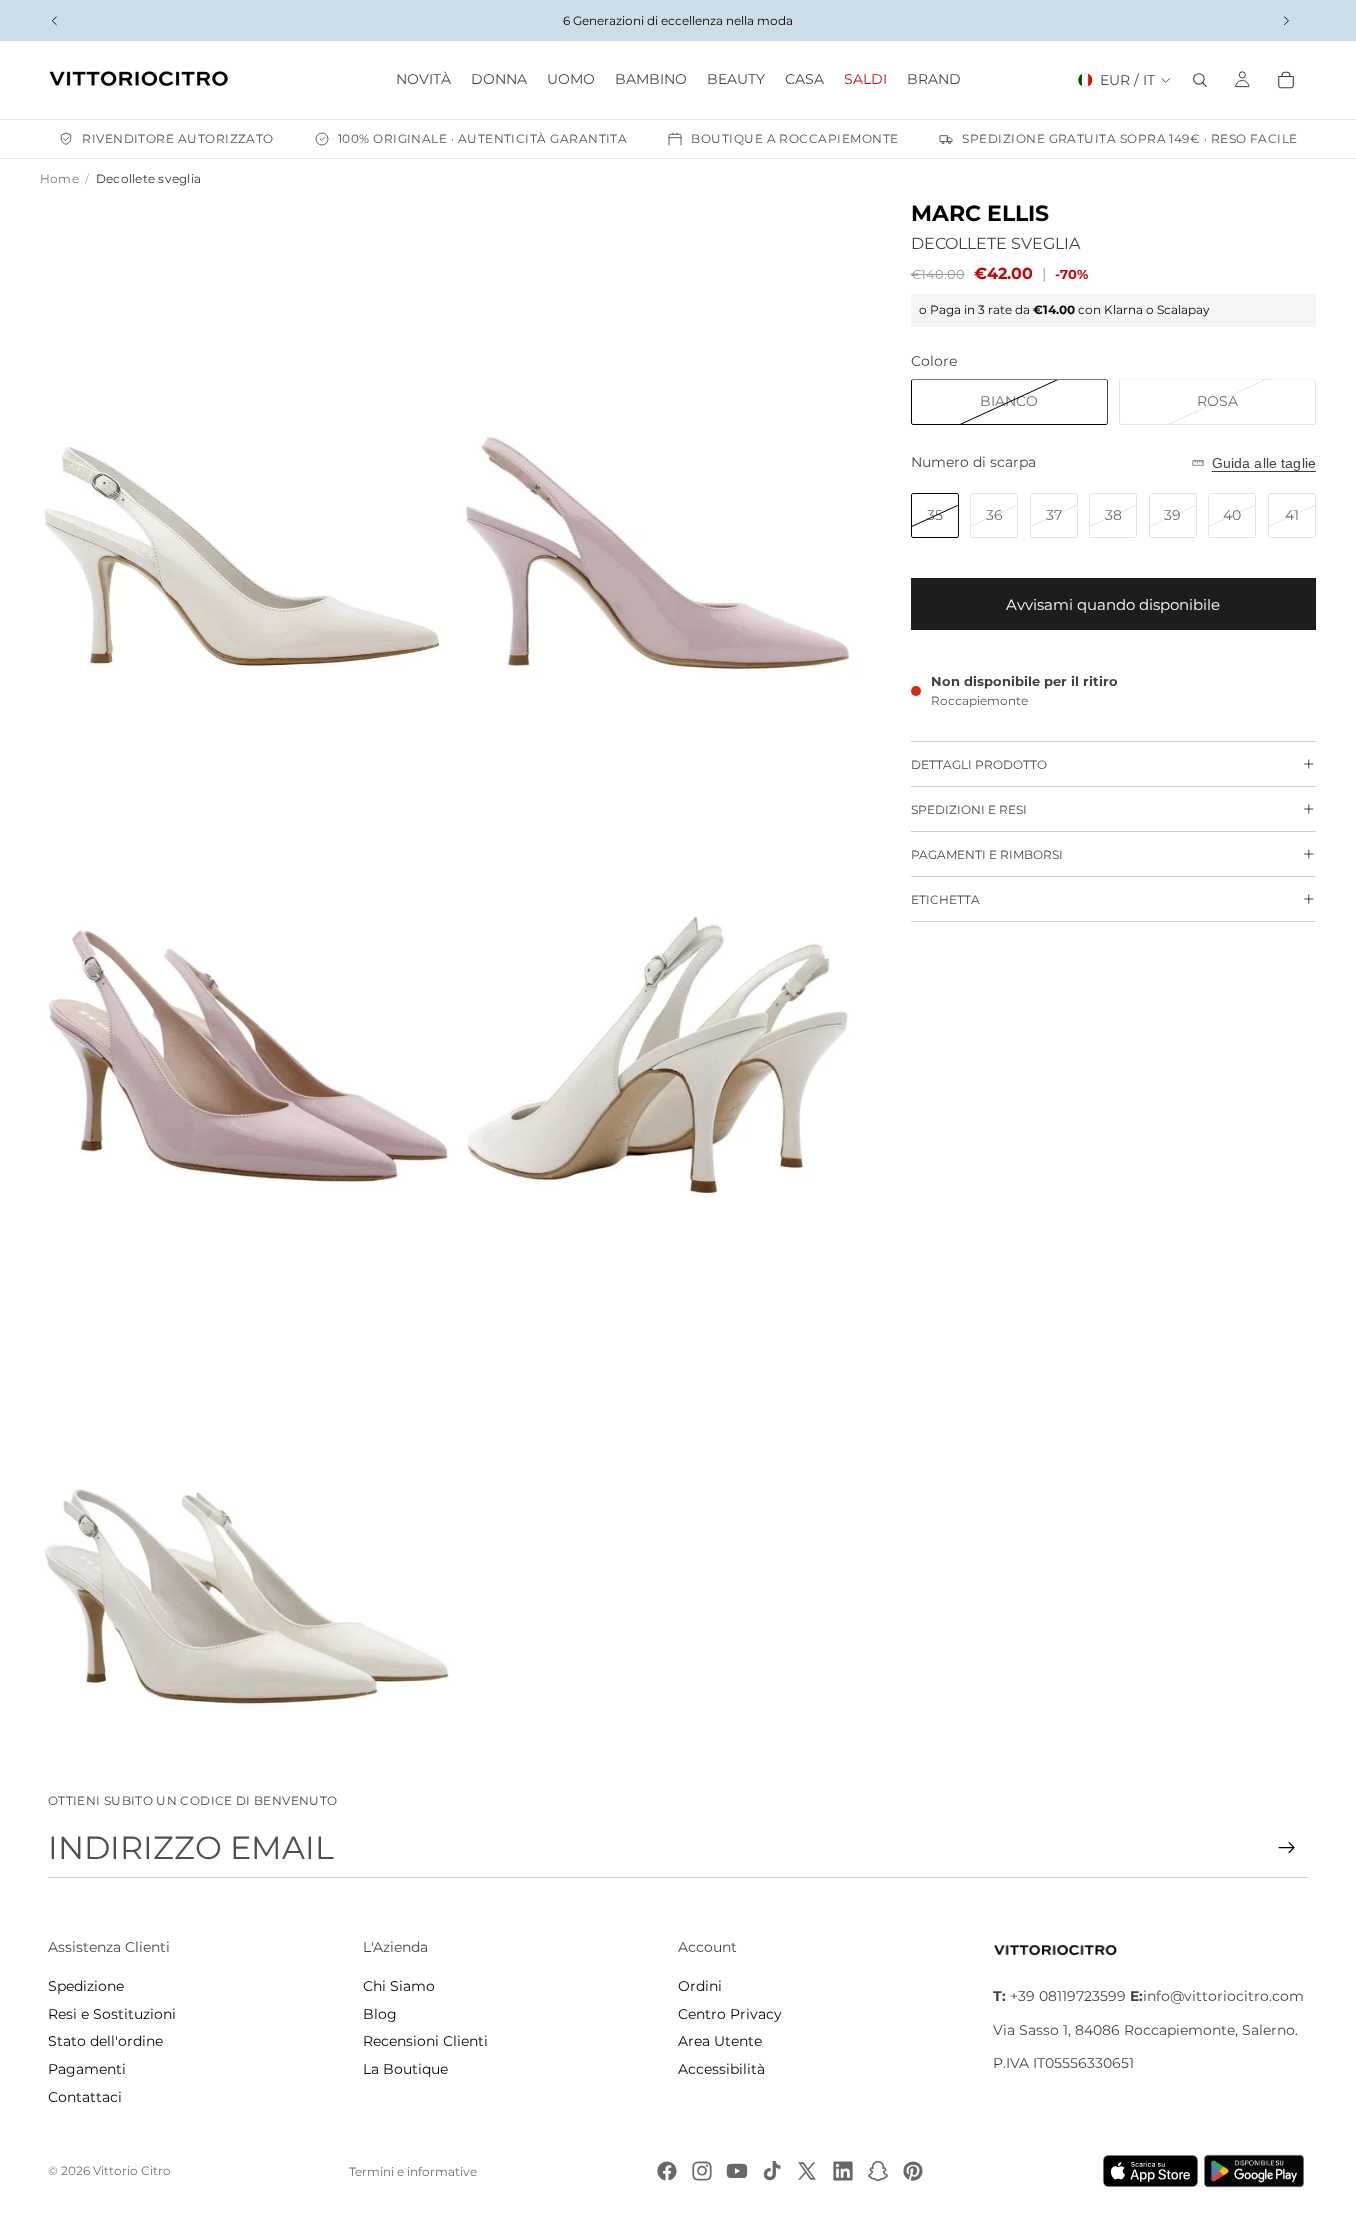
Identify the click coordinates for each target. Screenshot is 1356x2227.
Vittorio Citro (132, 2170)
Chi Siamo (399, 1986)
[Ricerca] (1200, 80)
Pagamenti (87, 2069)
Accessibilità (721, 2069)
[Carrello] (1286, 80)
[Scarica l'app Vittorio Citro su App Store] (1151, 2171)
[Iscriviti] (1287, 1848)
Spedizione (86, 1986)
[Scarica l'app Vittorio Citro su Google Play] (1258, 2171)
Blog (380, 2014)
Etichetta (945, 899)
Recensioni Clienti (425, 2041)
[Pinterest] (913, 2171)
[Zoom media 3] (248, 979)
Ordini (700, 1986)
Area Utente (720, 2041)
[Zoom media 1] (248, 459)
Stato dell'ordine (105, 2041)
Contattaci (85, 2097)
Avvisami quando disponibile (1113, 604)
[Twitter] (807, 2171)
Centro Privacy (730, 2014)
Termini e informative (413, 2171)
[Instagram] (702, 2171)
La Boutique (405, 2069)
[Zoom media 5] (248, 1499)
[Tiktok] (772, 2171)
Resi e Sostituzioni (112, 2014)
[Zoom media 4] (663, 979)
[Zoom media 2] (663, 459)
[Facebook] (667, 2171)
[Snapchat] (878, 2171)
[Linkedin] (843, 2171)
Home (59, 178)
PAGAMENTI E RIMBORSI (987, 854)
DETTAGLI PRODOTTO (979, 764)
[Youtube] (737, 2171)
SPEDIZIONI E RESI (969, 809)
